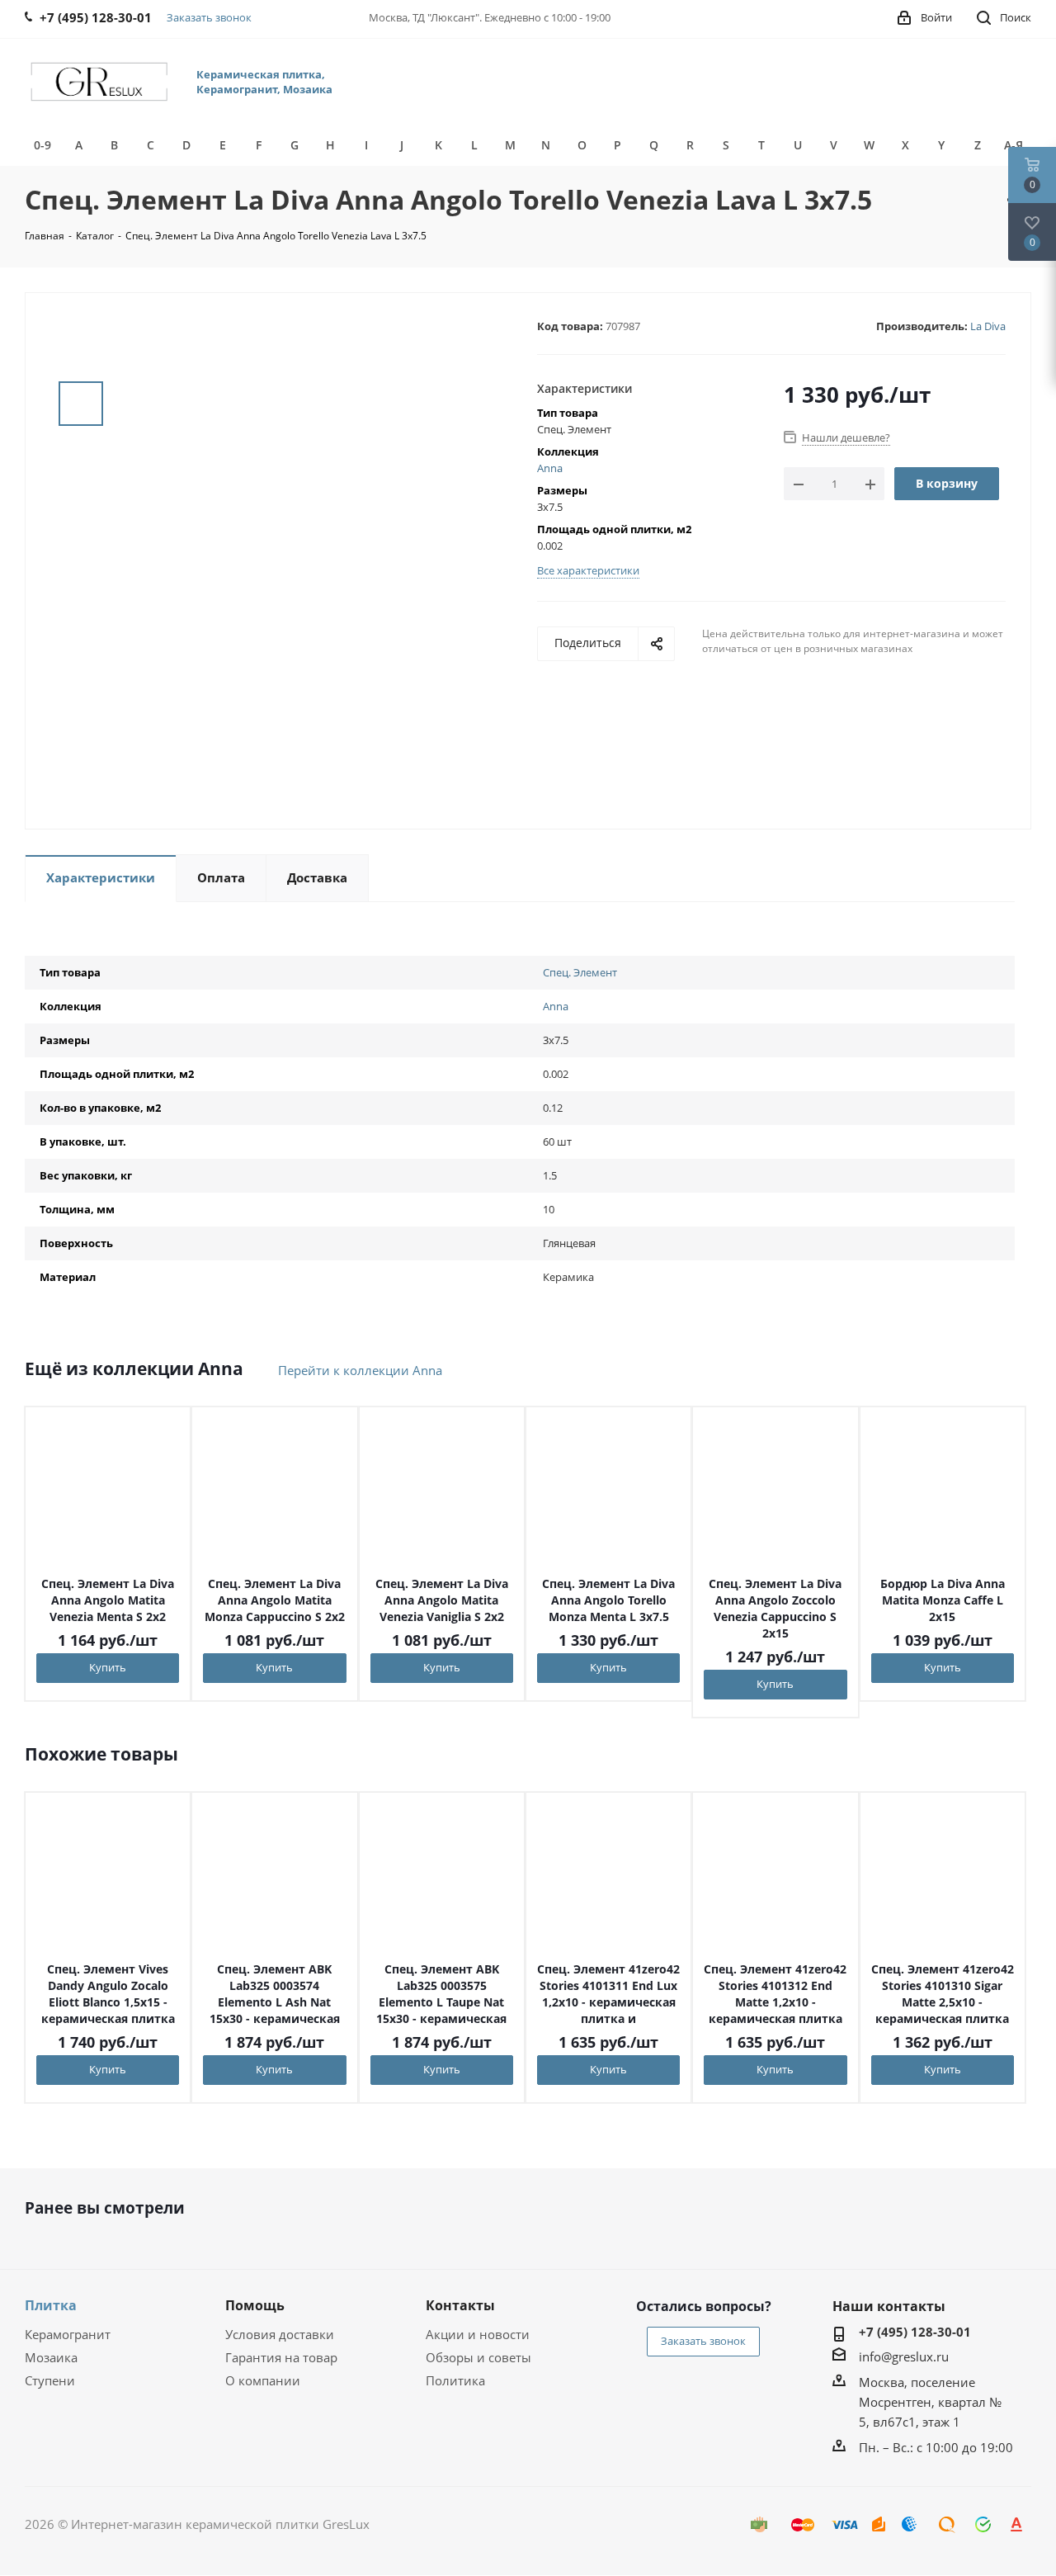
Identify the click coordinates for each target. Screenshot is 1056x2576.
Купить (108, 1667)
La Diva (988, 326)
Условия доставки (280, 2334)
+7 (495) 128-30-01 (915, 2332)
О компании (263, 2380)
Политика (455, 2380)
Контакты (460, 2305)
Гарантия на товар (281, 2357)
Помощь (255, 2305)
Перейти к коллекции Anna (360, 1370)
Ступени (50, 2380)
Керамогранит (68, 2334)
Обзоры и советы (478, 2357)
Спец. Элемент (580, 972)
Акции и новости (478, 2334)
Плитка (51, 2305)
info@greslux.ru (904, 2356)
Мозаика (51, 2357)
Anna (550, 468)
